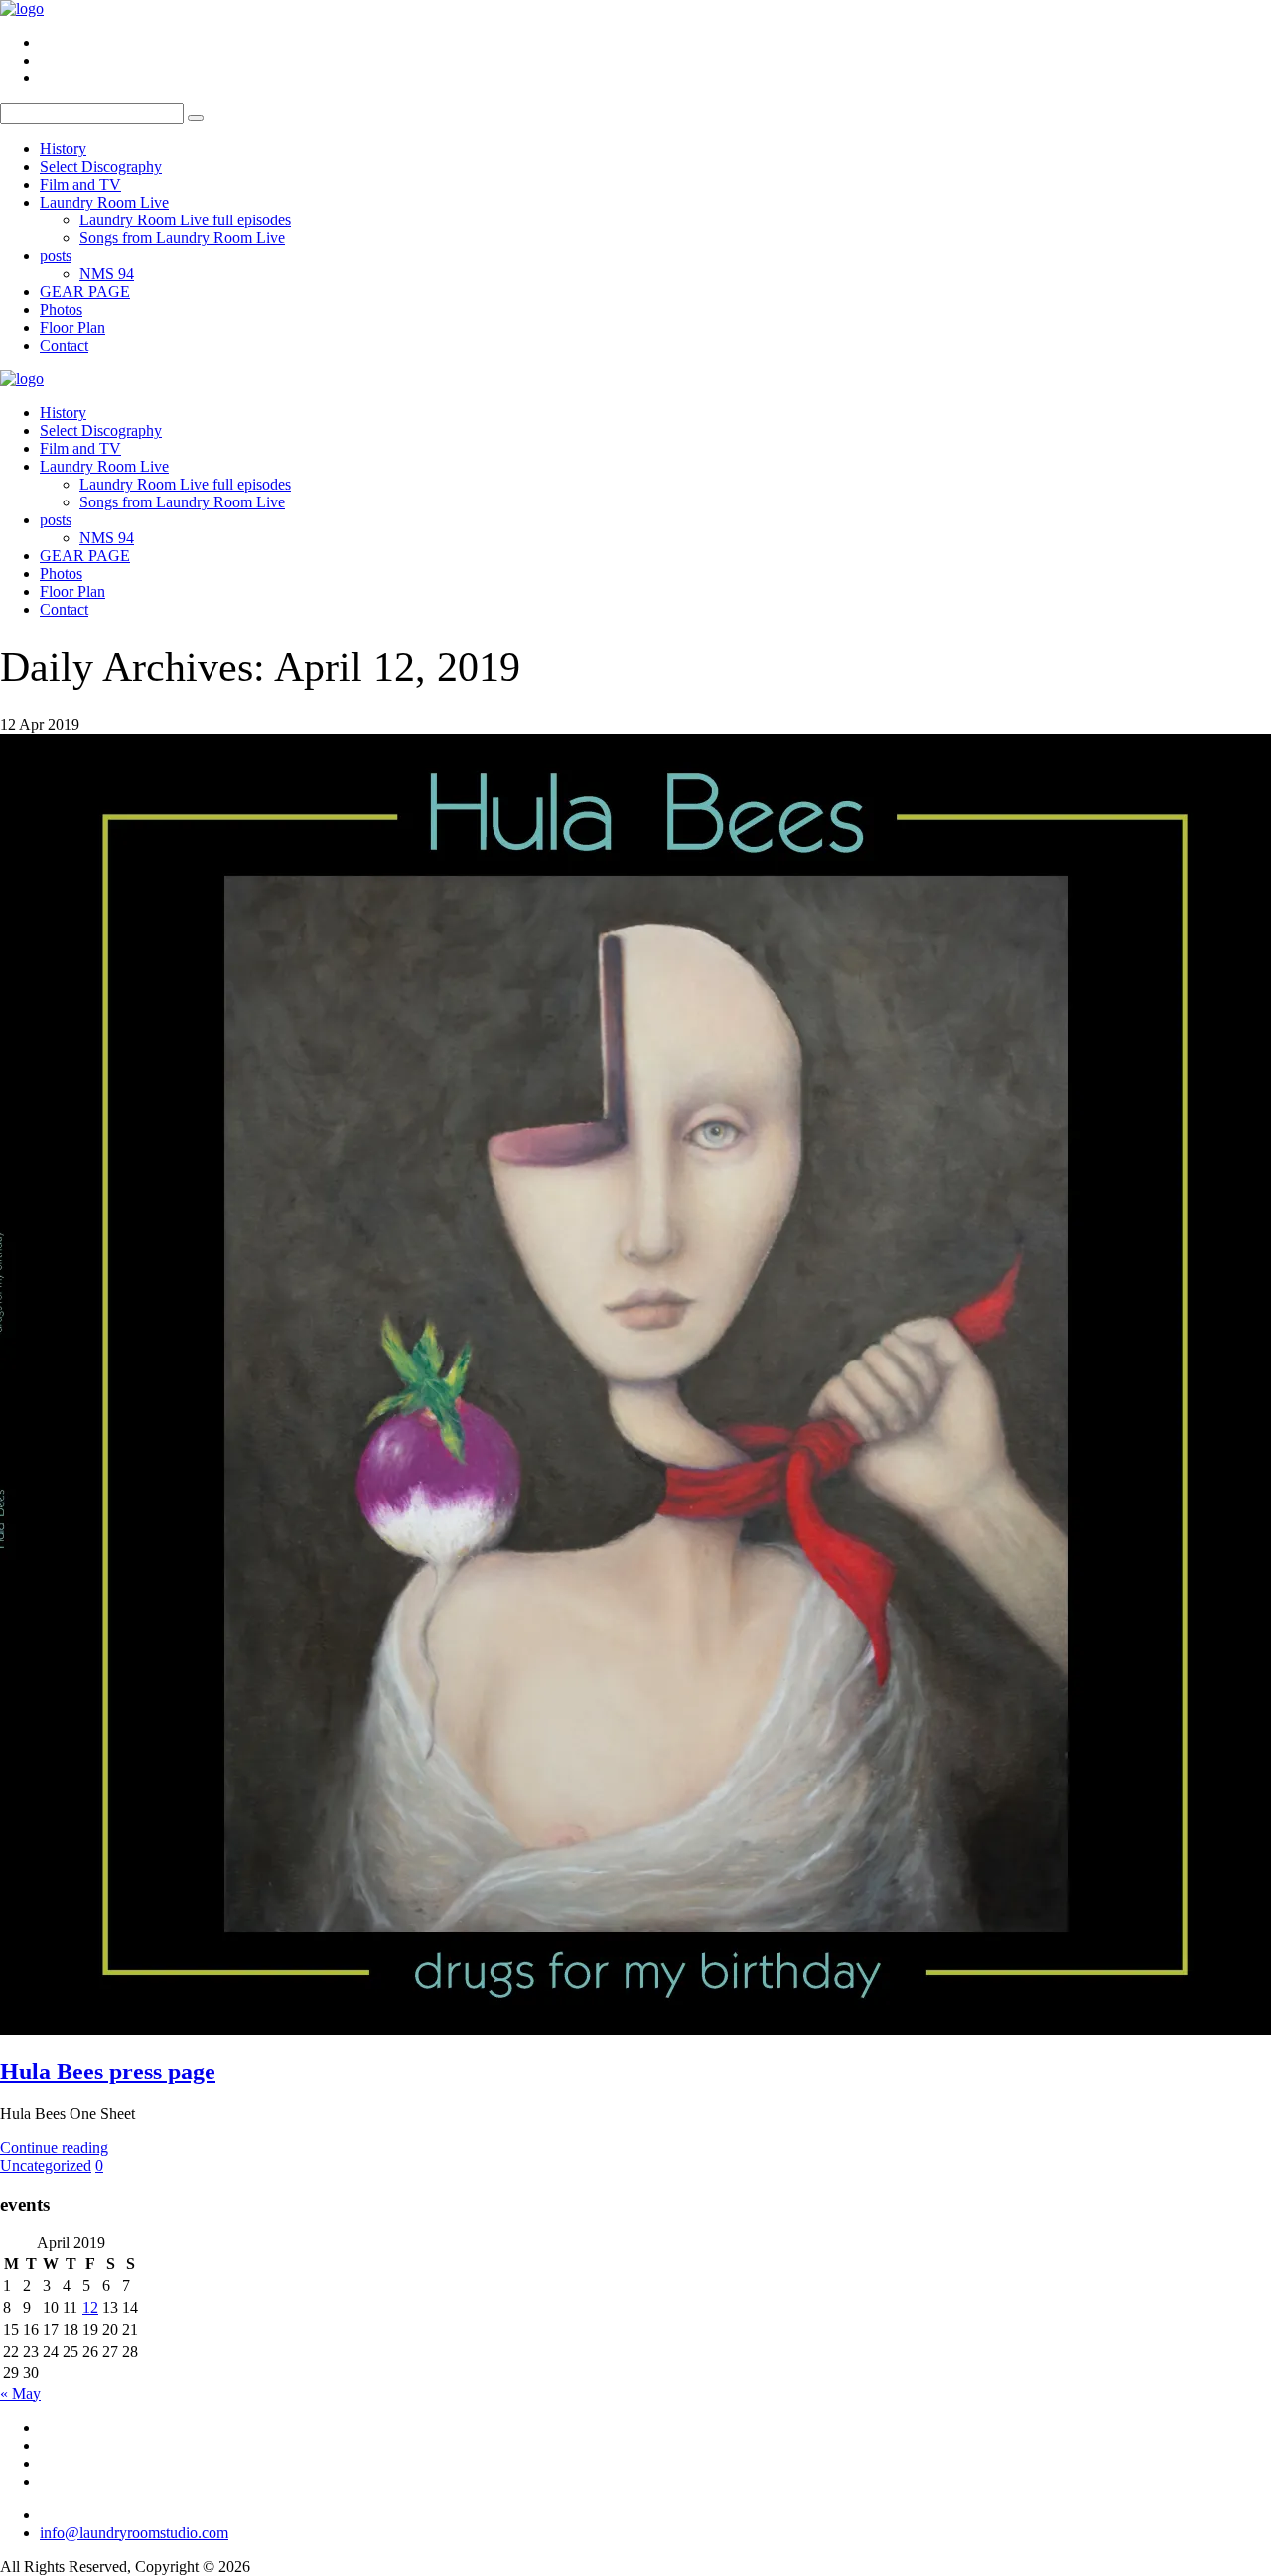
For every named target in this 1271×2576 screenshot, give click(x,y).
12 (90, 2307)
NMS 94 (107, 274)
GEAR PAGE (85, 291)
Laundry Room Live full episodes (185, 220)
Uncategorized (46, 2165)
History (63, 148)
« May (20, 2394)
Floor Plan (72, 327)
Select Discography (101, 166)
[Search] (196, 118)
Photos (61, 309)
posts (56, 256)
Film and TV (80, 184)
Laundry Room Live (104, 202)
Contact (64, 345)
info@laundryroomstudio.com (134, 2533)
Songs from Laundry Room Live (182, 238)
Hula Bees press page (108, 2072)
